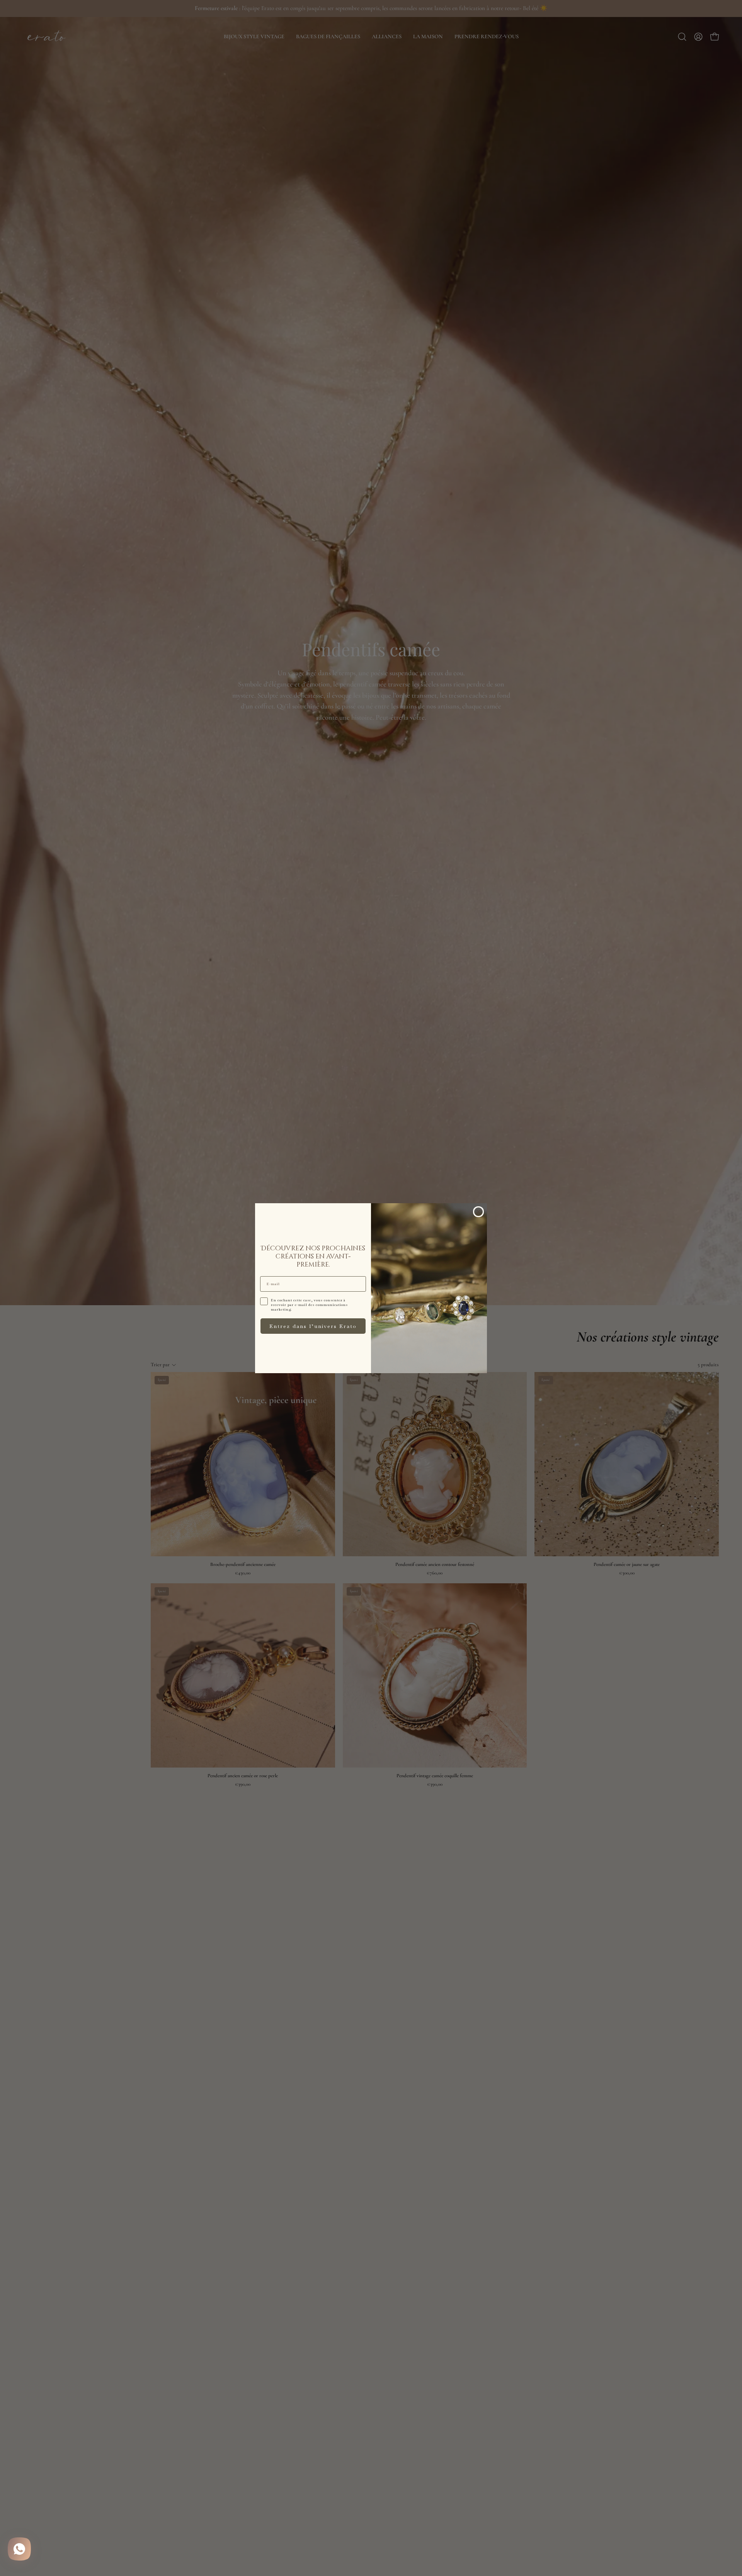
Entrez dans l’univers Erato (313, 1326)
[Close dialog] (478, 1212)
